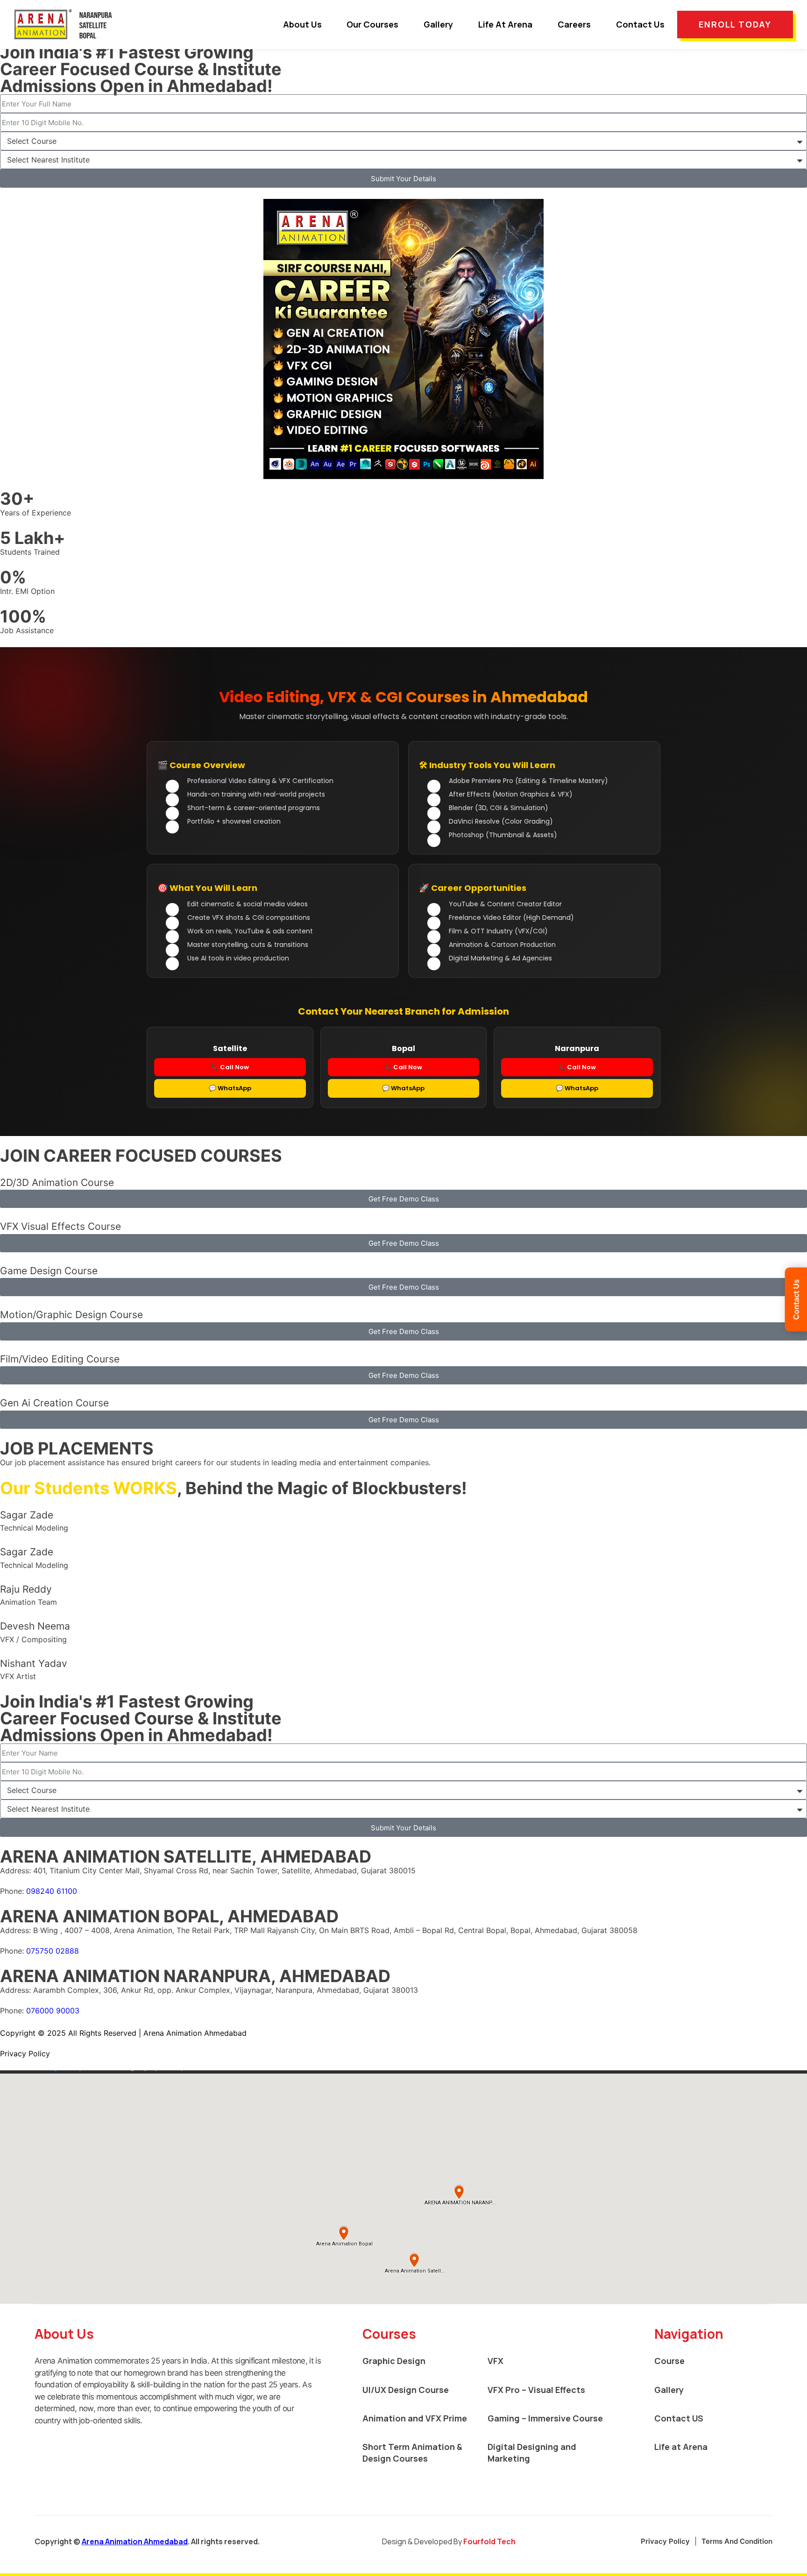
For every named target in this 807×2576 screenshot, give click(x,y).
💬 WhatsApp (230, 1088)
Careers (574, 24)
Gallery (438, 24)
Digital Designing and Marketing (532, 2452)
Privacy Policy (665, 2541)
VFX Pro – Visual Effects (536, 2390)
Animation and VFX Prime (415, 2418)
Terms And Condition (737, 2541)
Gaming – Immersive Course (545, 2418)
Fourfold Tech (489, 2541)
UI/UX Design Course (406, 2390)
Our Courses (372, 24)
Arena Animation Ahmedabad (135, 2541)
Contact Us (640, 24)
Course (669, 2361)
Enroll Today (735, 24)
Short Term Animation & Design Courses (412, 2452)
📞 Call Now (230, 1067)
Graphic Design (394, 2361)
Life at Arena (681, 2447)
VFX (496, 2361)
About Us (302, 24)
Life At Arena (505, 24)
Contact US (679, 2418)
